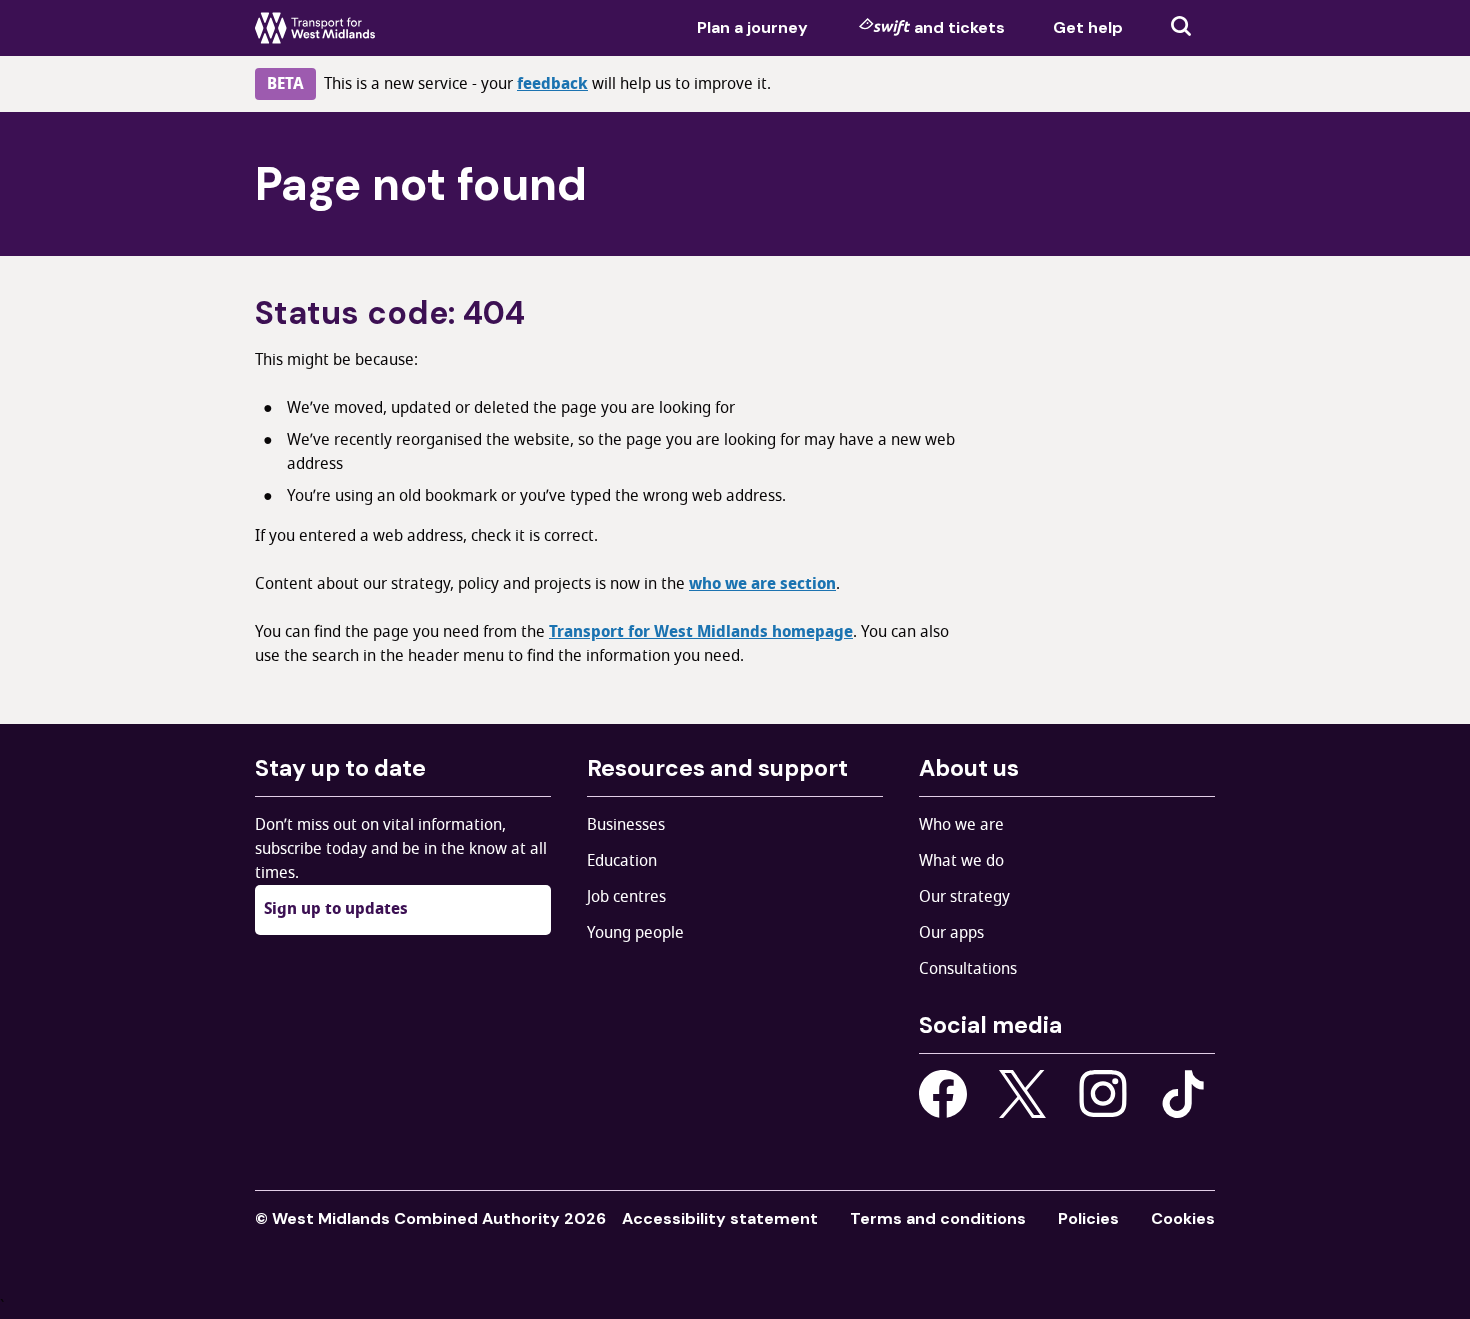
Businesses (626, 825)
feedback (552, 84)
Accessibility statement (720, 1218)
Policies (1088, 1218)
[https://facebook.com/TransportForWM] (943, 1094)
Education (622, 861)
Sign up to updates (336, 909)
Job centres (626, 897)
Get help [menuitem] (1088, 27)
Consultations (968, 969)
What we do (961, 861)
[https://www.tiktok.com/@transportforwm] (1183, 1093)
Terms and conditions (938, 1218)
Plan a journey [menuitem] (752, 27)
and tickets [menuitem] (959, 27)
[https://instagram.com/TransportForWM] (1103, 1094)
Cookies (1183, 1218)
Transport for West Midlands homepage (701, 632)
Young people (635, 933)
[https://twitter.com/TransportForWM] (1023, 1094)
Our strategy (964, 897)
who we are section (762, 584)
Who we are (961, 825)
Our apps (951, 933)
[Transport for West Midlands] (315, 28)
